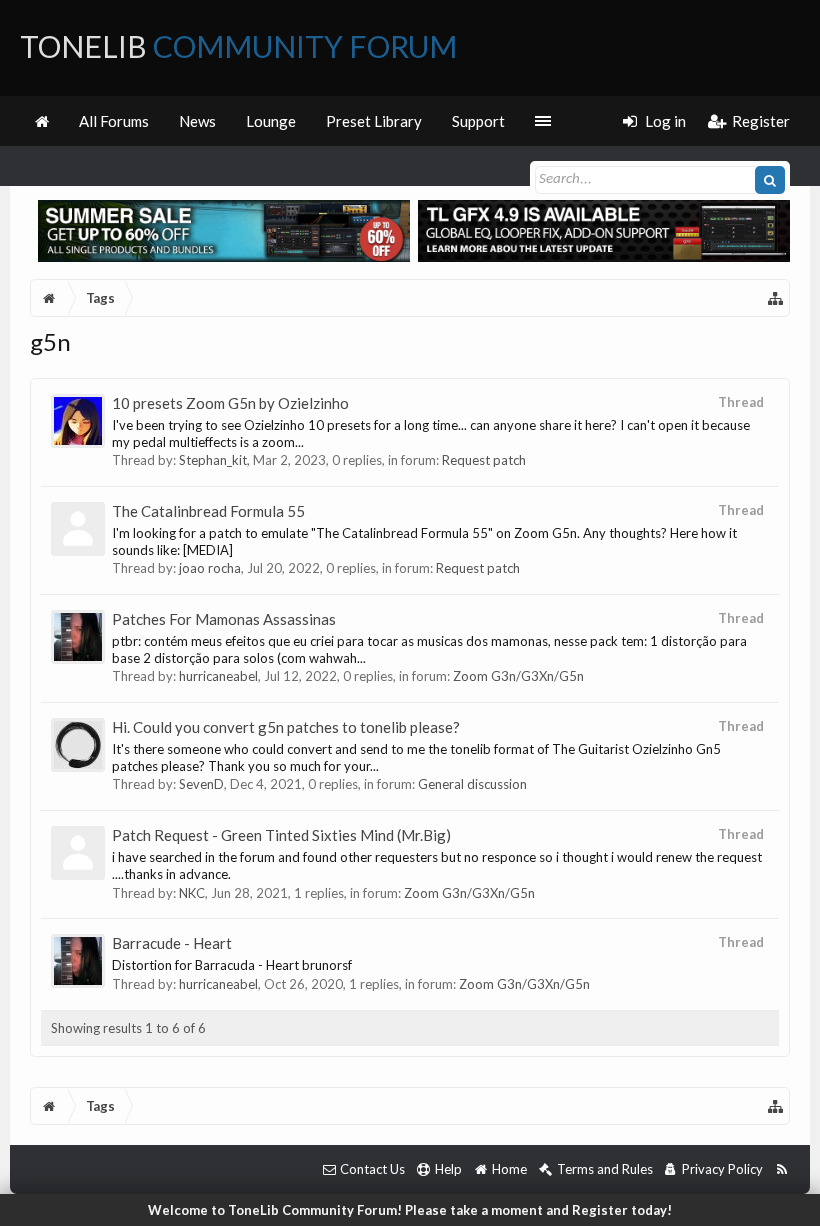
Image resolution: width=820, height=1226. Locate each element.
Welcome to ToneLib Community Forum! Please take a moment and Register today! (410, 1210)
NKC (192, 893)
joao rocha (210, 568)
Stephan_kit (213, 460)
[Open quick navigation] (776, 298)
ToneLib (238, 46)
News (197, 121)
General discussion (472, 784)
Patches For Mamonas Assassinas (224, 619)
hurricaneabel (218, 676)
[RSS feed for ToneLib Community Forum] (781, 1169)
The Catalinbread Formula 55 (208, 511)
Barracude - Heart (172, 943)
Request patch (484, 460)
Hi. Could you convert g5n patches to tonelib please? (286, 727)
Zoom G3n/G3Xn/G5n (518, 676)
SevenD (201, 784)
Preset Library (374, 121)
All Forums (114, 121)
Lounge (271, 121)
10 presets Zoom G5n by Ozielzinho (230, 403)
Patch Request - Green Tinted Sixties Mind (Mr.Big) (281, 835)
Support (478, 121)
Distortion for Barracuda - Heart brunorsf (232, 965)
